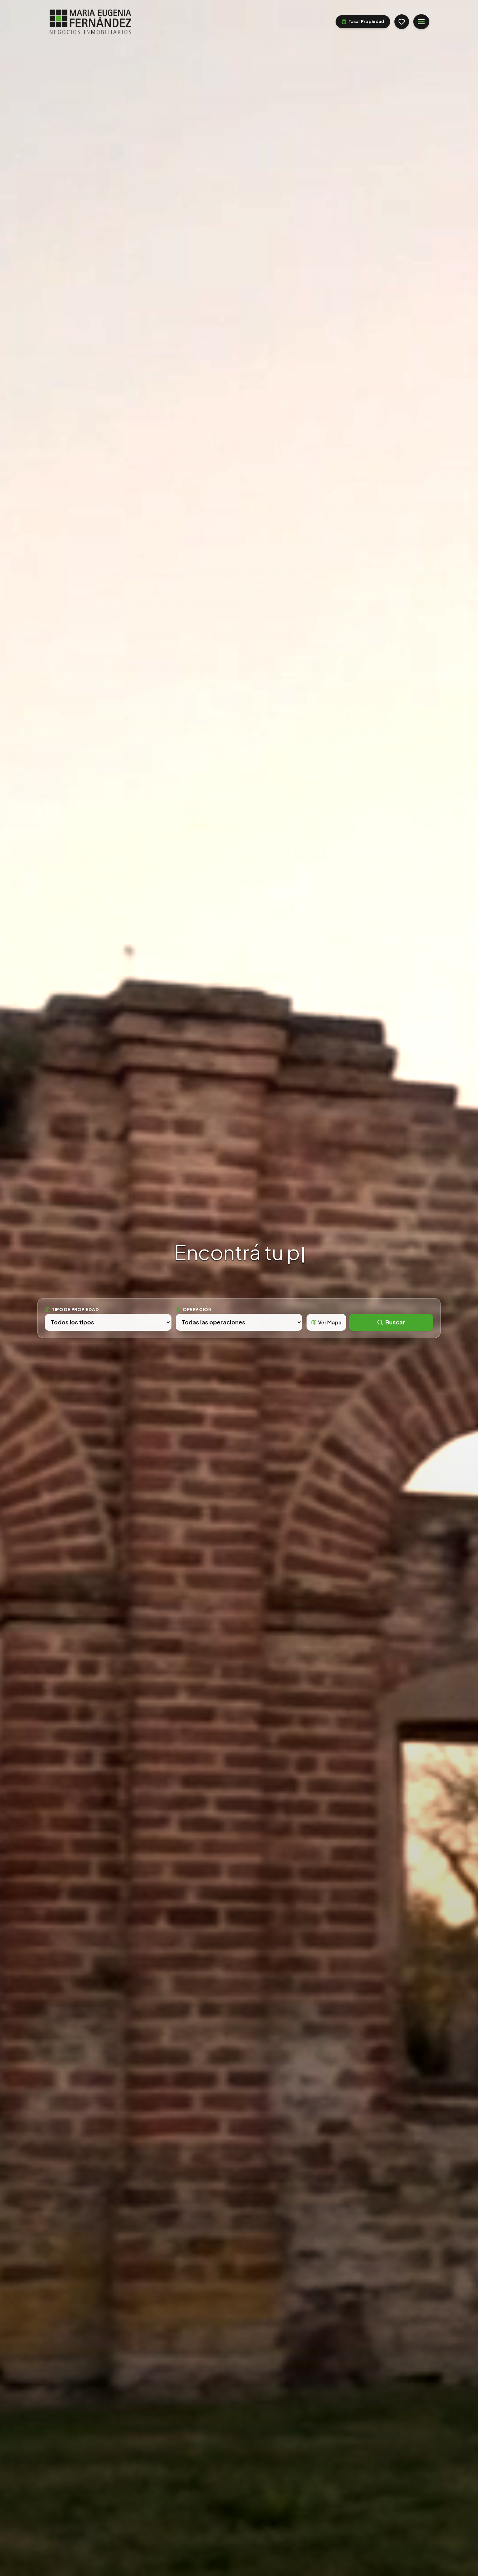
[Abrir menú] (421, 22)
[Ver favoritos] (402, 22)
